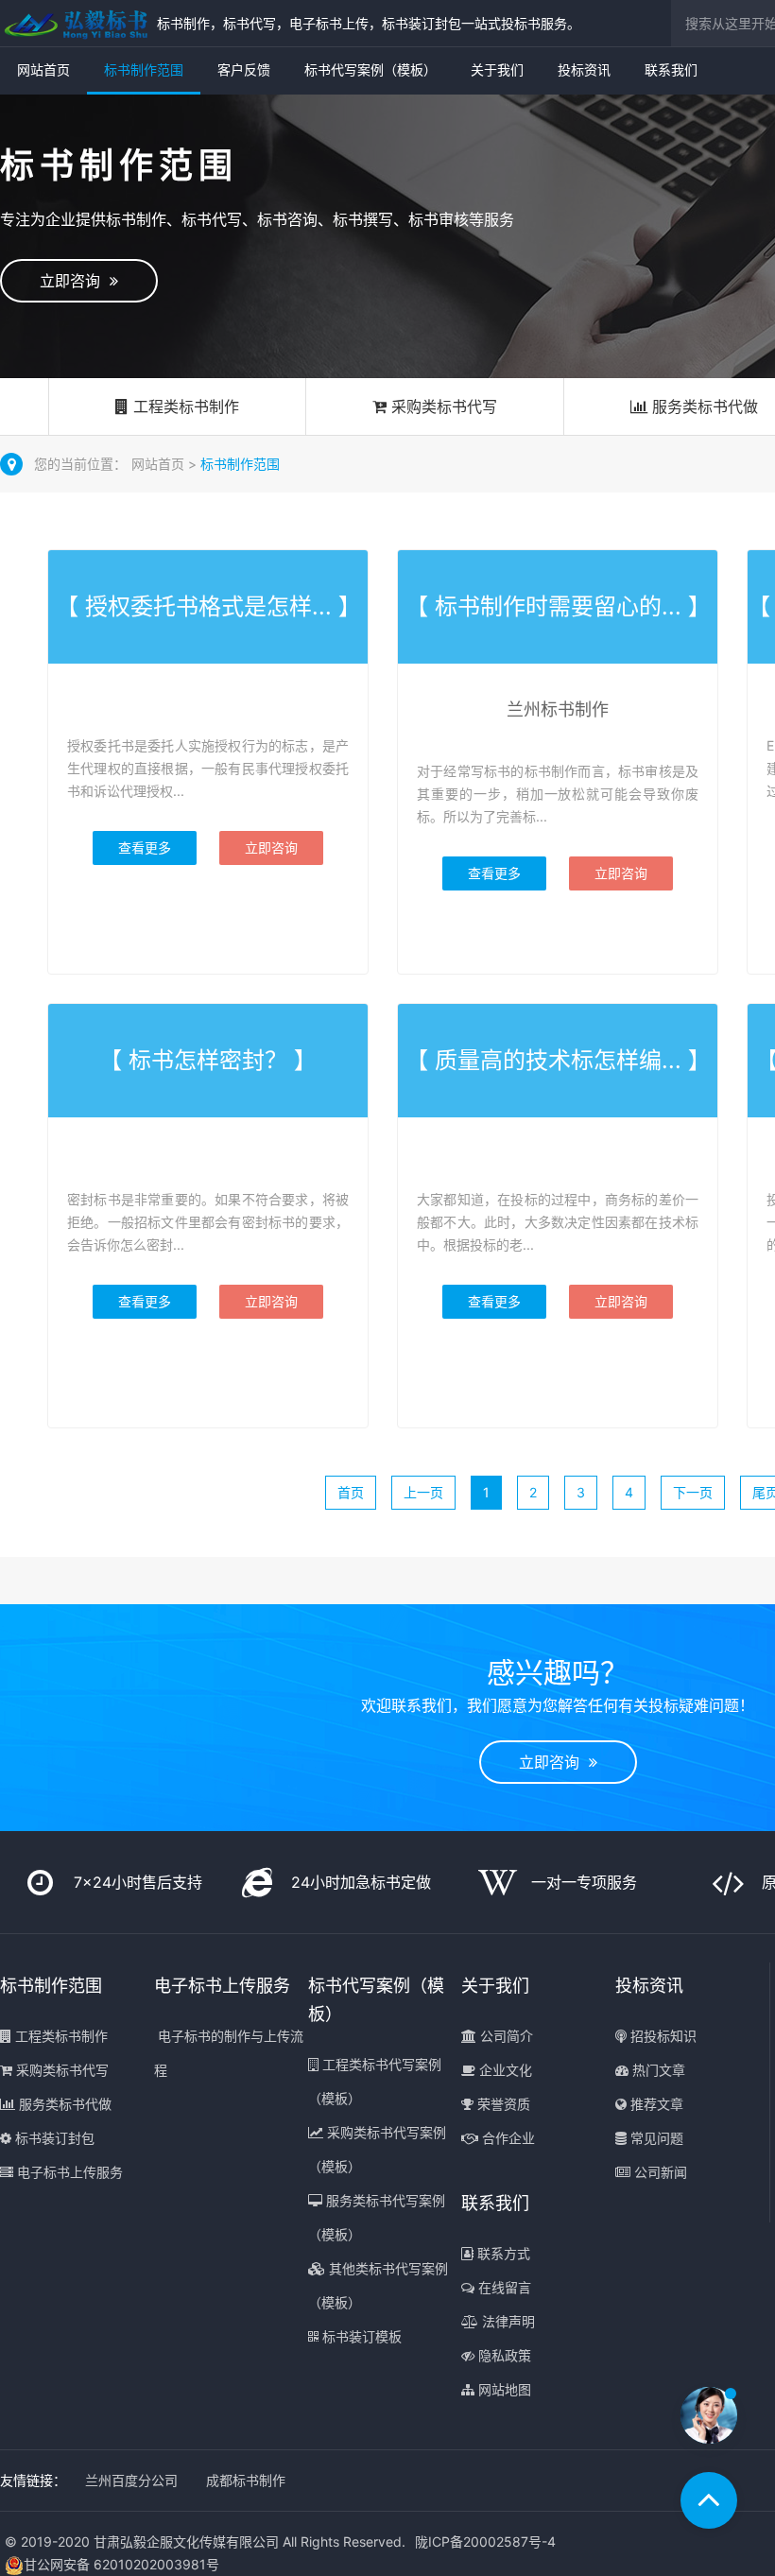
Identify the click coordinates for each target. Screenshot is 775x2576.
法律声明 (507, 2321)
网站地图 (503, 2389)
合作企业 (507, 2138)
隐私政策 (503, 2355)
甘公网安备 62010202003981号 (121, 2564)
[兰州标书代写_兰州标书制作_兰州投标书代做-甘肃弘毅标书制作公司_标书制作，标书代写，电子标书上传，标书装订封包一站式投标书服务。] (74, 23)
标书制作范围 (144, 69)
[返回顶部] (709, 2500)
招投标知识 (662, 2036)
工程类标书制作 (184, 406)
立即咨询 (75, 281)
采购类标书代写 (442, 406)
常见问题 (655, 2138)
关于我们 (497, 69)
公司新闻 (659, 2172)
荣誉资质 (502, 2104)
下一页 (693, 1492)
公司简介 (505, 2036)
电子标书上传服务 (68, 2172)
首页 (351, 1492)
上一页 (423, 1492)
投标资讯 (584, 69)
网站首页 (43, 69)
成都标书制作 (246, 2480)
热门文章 (657, 2070)
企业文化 (504, 2070)
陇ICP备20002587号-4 (485, 2541)
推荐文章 (655, 2104)
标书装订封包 (53, 2138)
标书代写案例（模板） (370, 69)
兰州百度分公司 (131, 2480)
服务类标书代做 (63, 2104)
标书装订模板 (360, 2336)
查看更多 (145, 847)
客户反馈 (244, 69)
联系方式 (502, 2253)
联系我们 (671, 69)
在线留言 (503, 2287)
